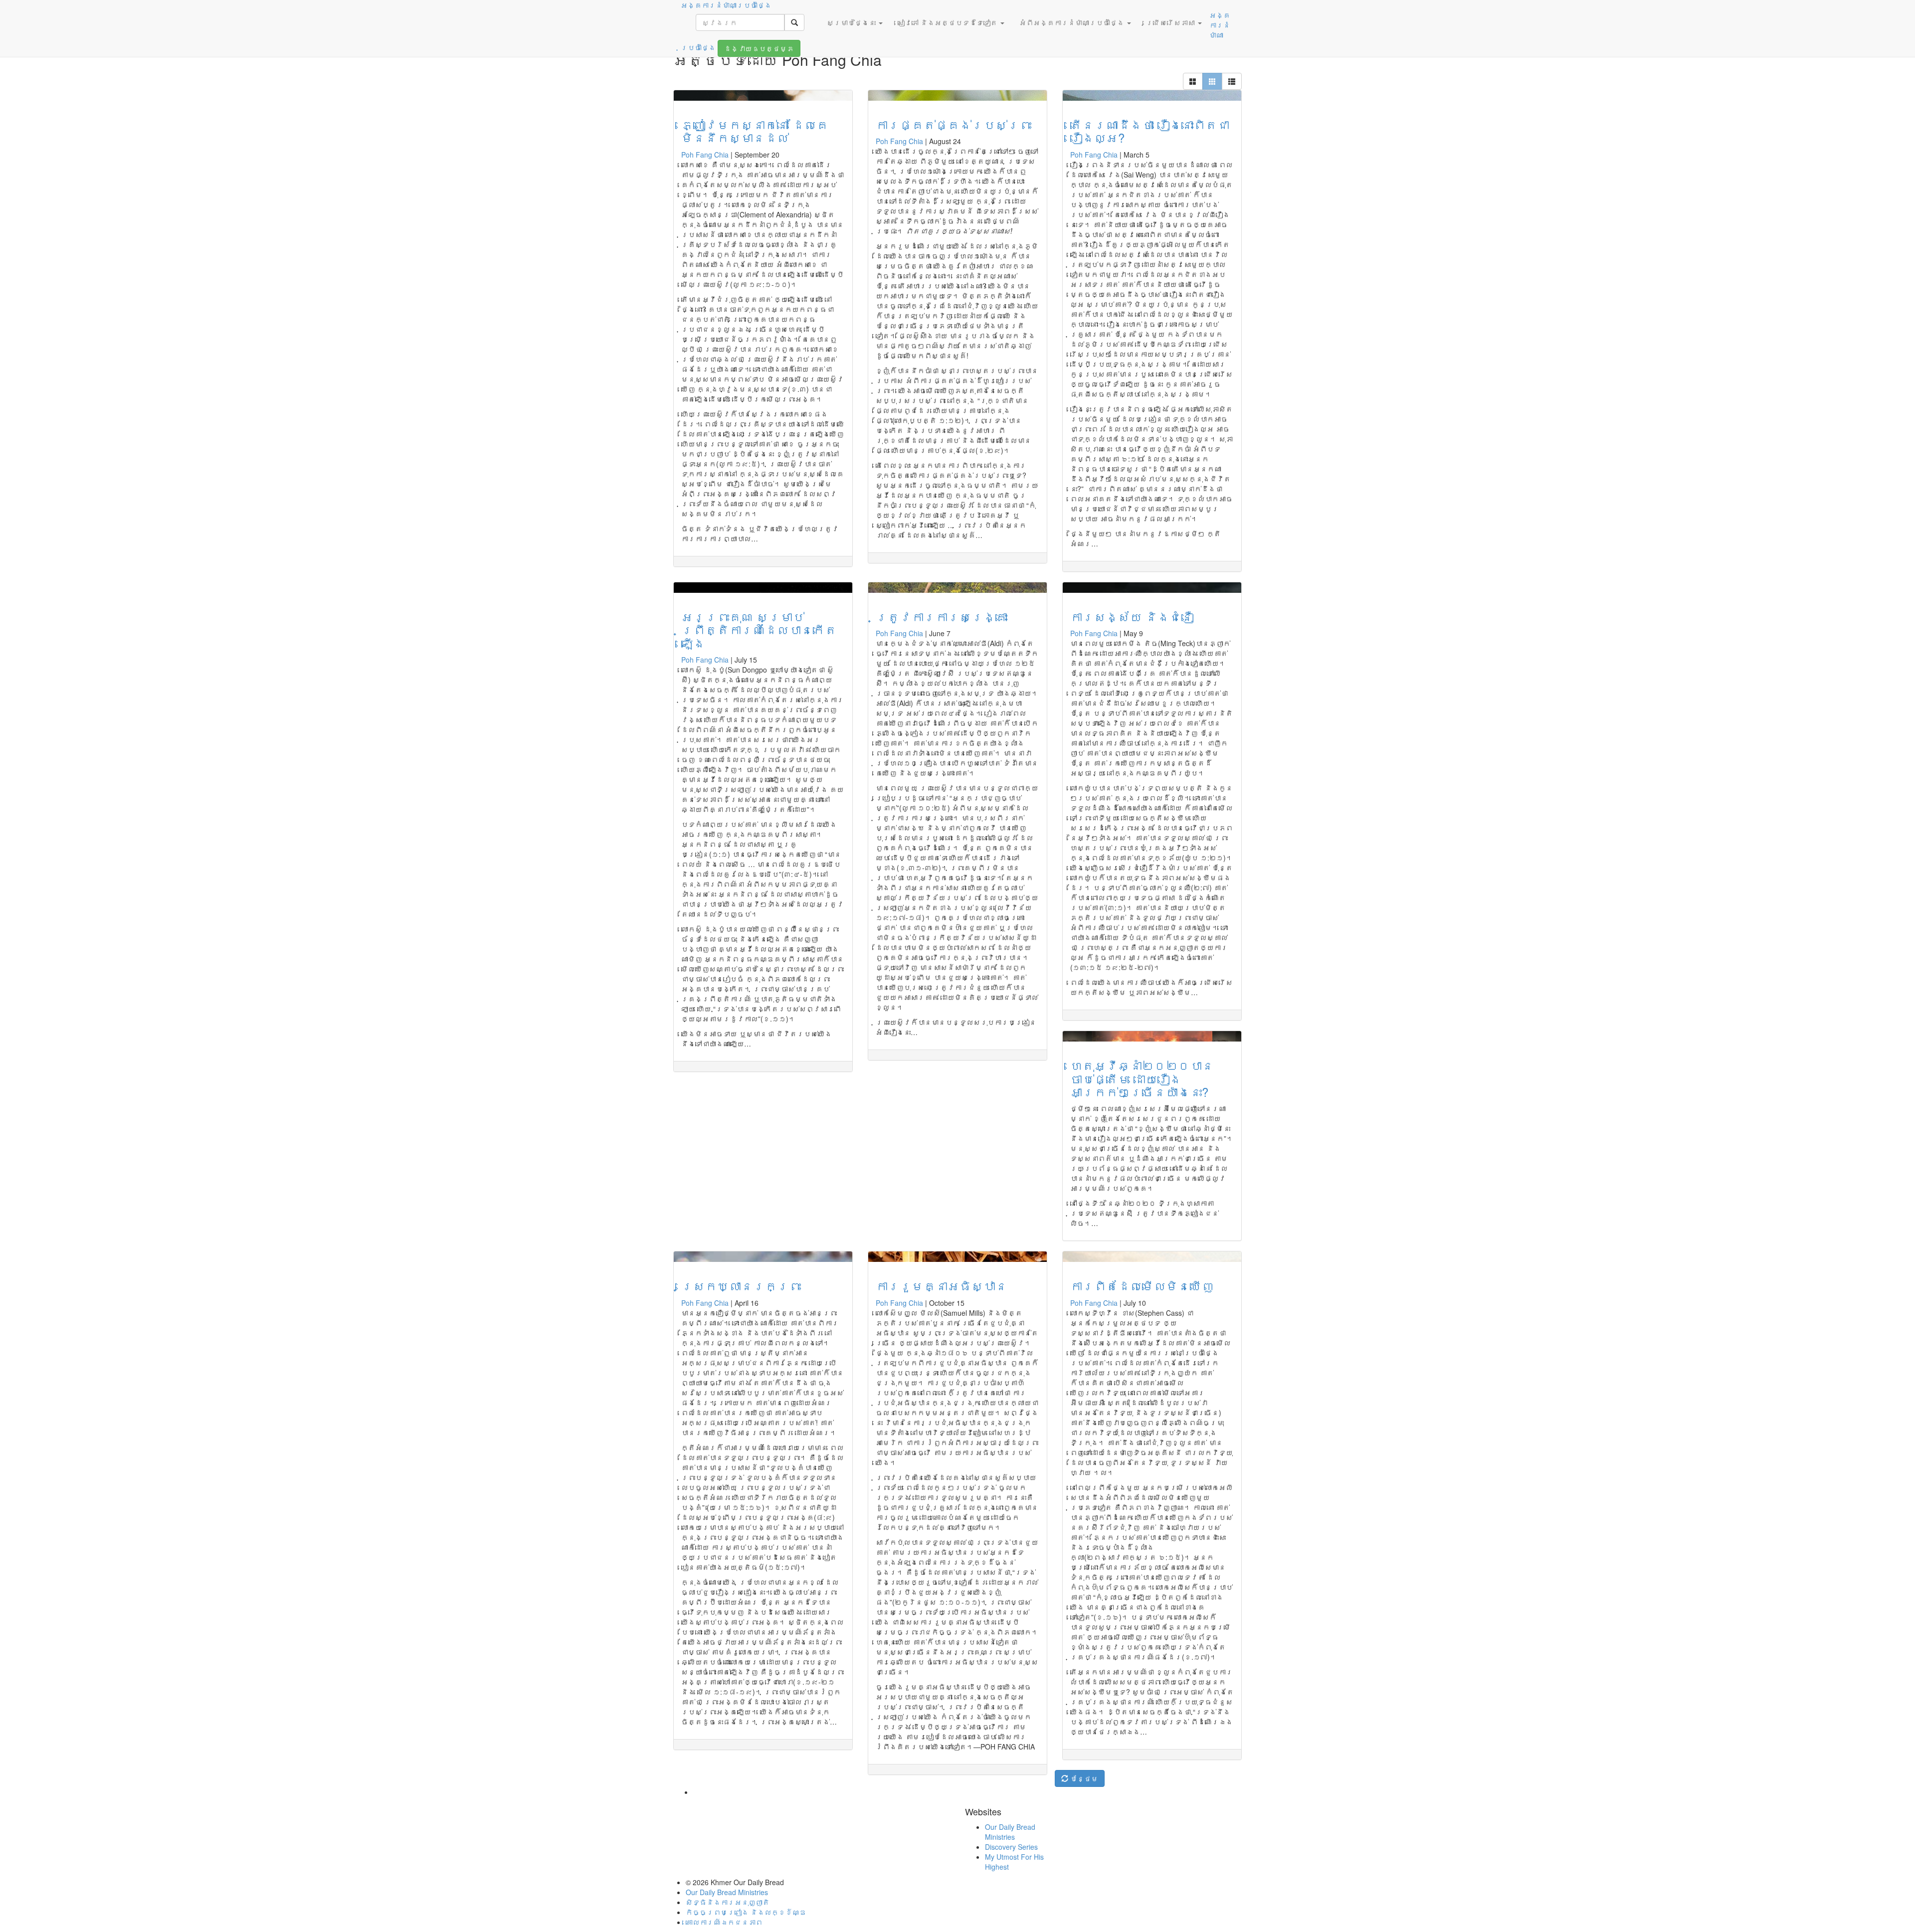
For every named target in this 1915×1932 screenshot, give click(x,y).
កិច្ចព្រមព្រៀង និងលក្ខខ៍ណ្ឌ (746, 1912)
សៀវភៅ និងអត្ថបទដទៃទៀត (949, 22)
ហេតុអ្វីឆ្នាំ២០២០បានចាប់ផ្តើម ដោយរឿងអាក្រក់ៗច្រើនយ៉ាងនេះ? (1142, 1078)
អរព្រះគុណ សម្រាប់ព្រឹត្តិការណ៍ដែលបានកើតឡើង (759, 630)
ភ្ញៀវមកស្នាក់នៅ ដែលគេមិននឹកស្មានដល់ (755, 131)
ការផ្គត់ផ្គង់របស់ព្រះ (954, 124)
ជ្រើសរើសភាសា (1171, 22)
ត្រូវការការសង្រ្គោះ (942, 616)
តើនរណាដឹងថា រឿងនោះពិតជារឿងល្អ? (1150, 131)
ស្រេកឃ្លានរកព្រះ (741, 1286)
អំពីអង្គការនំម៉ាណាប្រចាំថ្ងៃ (1073, 22)
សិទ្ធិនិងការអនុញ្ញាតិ (728, 1902)
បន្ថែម (1083, 1778)
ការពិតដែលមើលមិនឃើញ (1142, 1286)
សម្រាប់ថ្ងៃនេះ (852, 22)
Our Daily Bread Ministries (1010, 1832)
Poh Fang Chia (705, 155)
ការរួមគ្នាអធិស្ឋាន (942, 1286)
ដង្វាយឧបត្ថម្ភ (759, 48)
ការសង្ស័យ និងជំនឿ (1132, 616)
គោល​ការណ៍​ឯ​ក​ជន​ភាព (724, 1922)
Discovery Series (1011, 1847)
